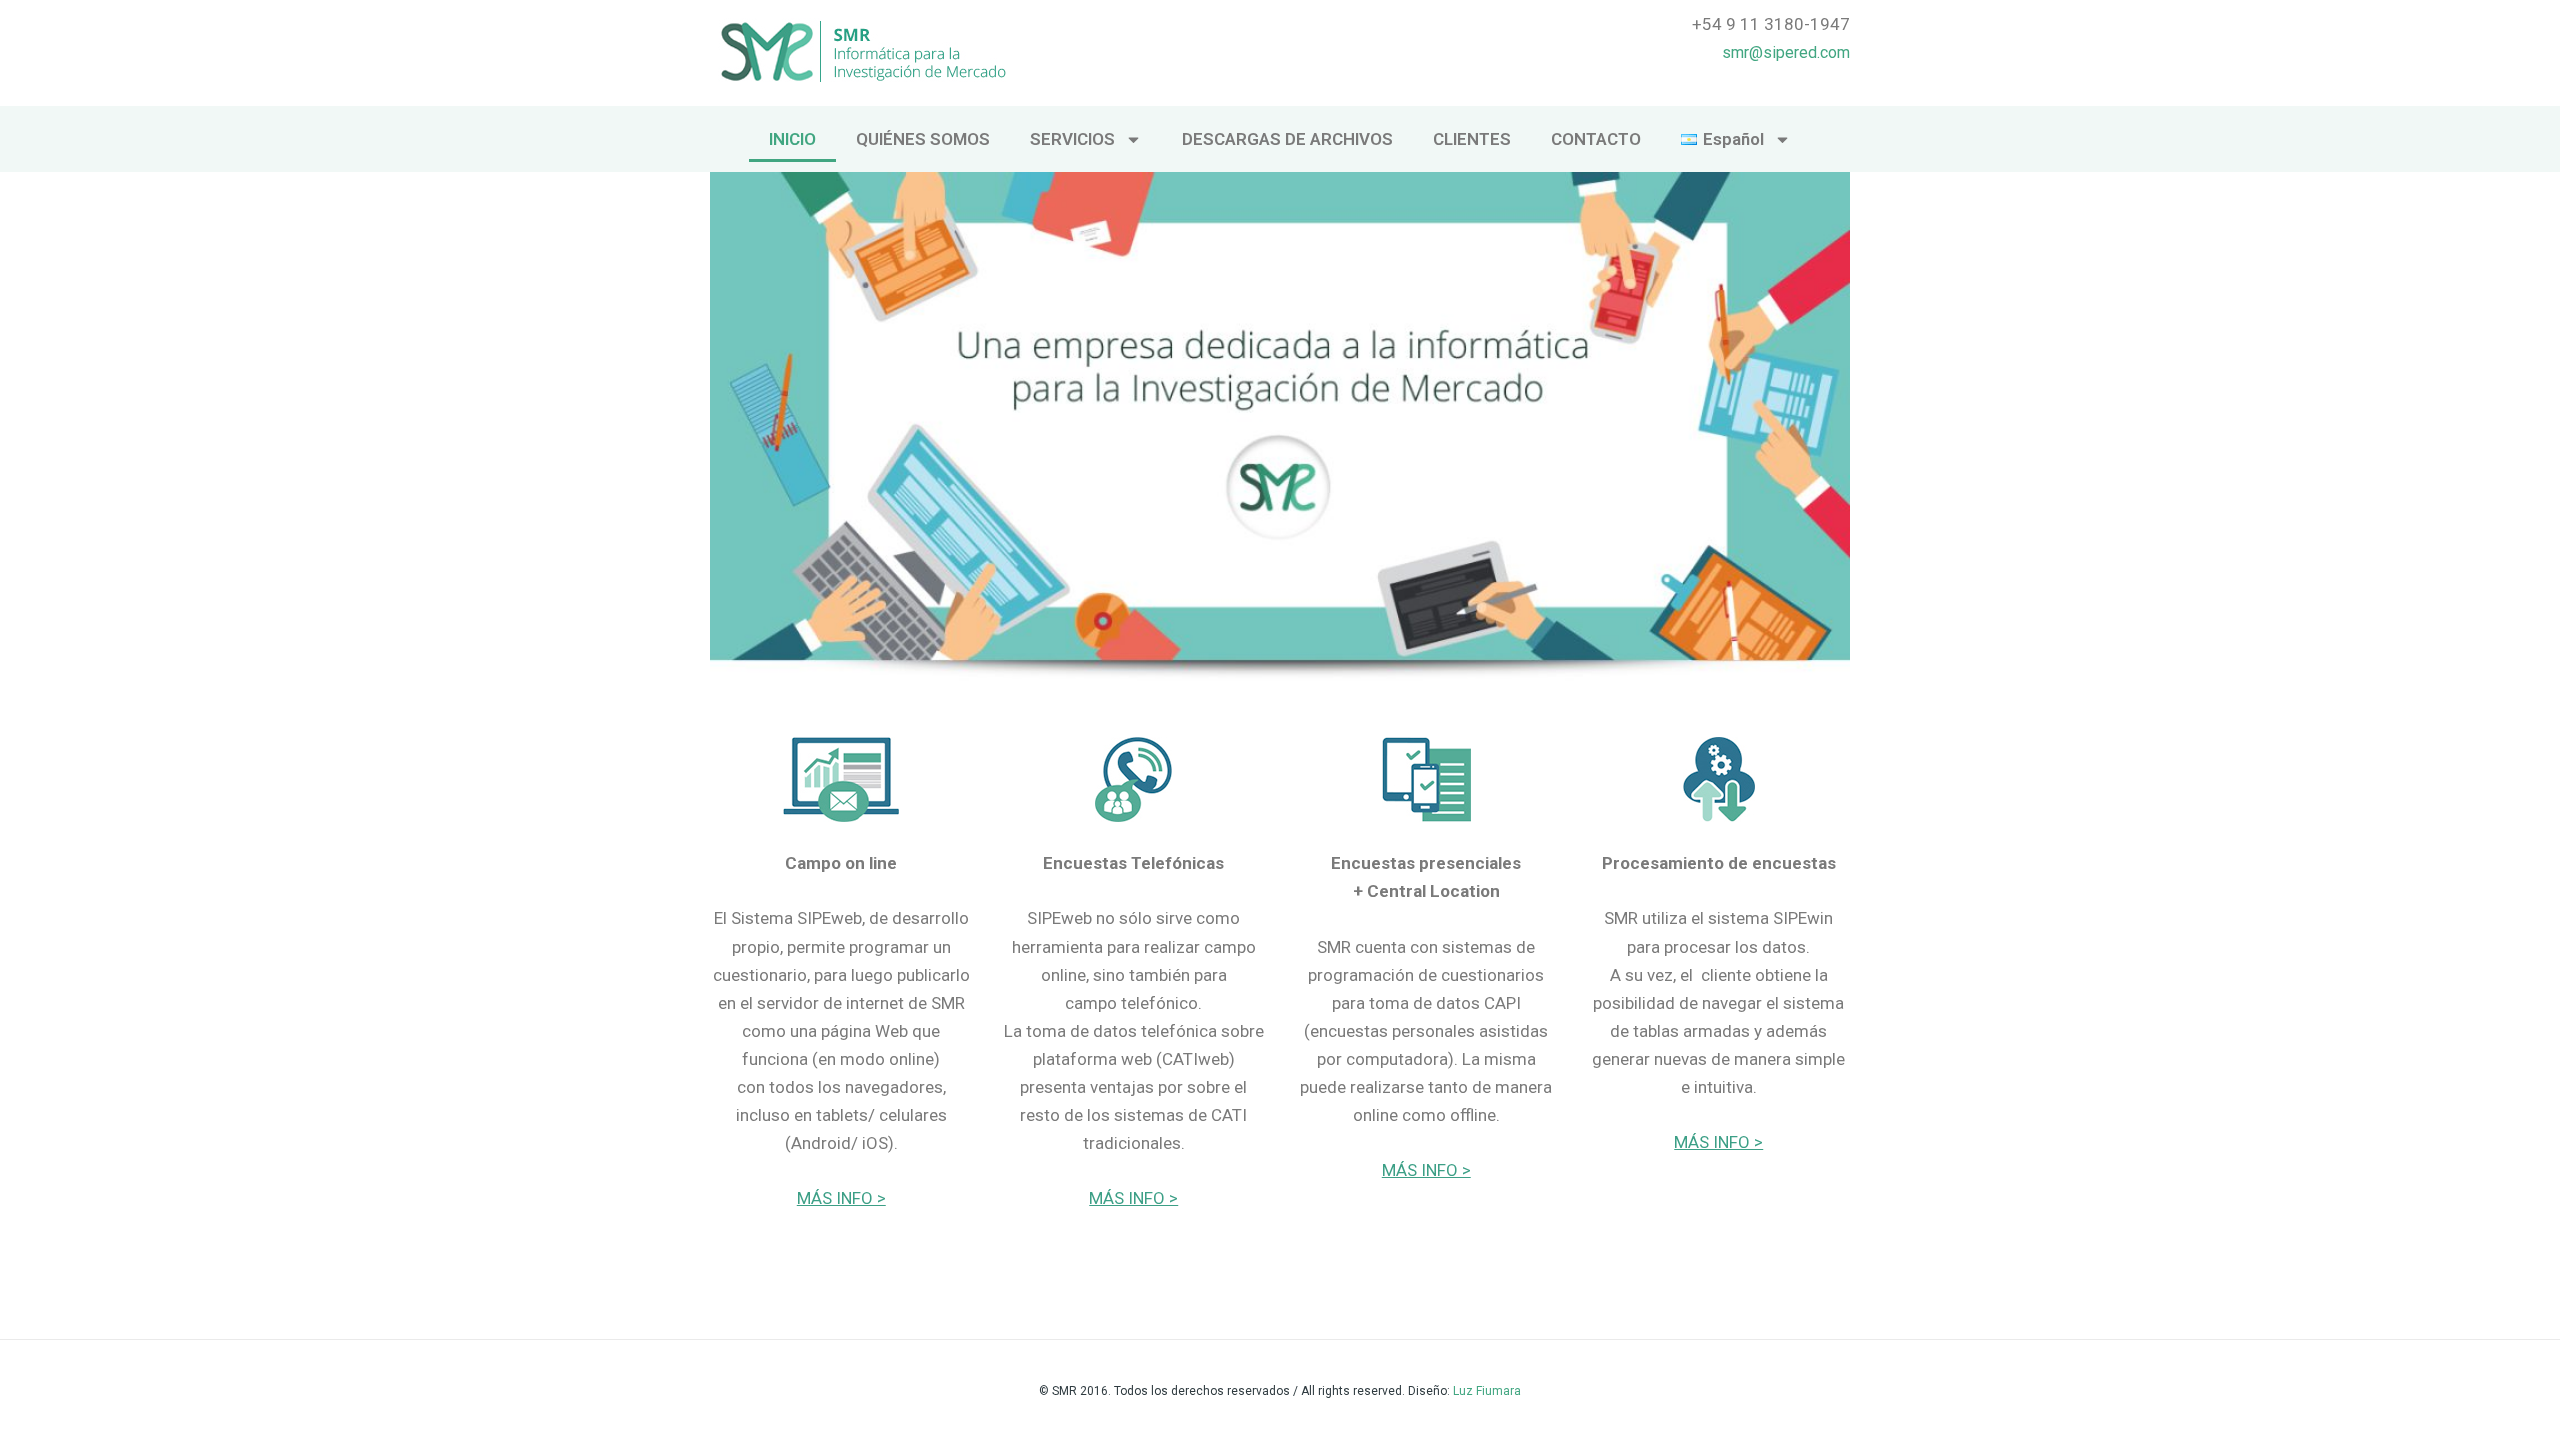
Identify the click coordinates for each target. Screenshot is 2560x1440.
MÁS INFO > (841, 1198)
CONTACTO (1596, 139)
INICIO (792, 139)
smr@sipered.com (1786, 52)
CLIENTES (1472, 139)
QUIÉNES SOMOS (923, 139)
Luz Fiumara (1487, 1391)
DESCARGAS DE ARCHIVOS (1287, 139)
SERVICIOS (1072, 139)
